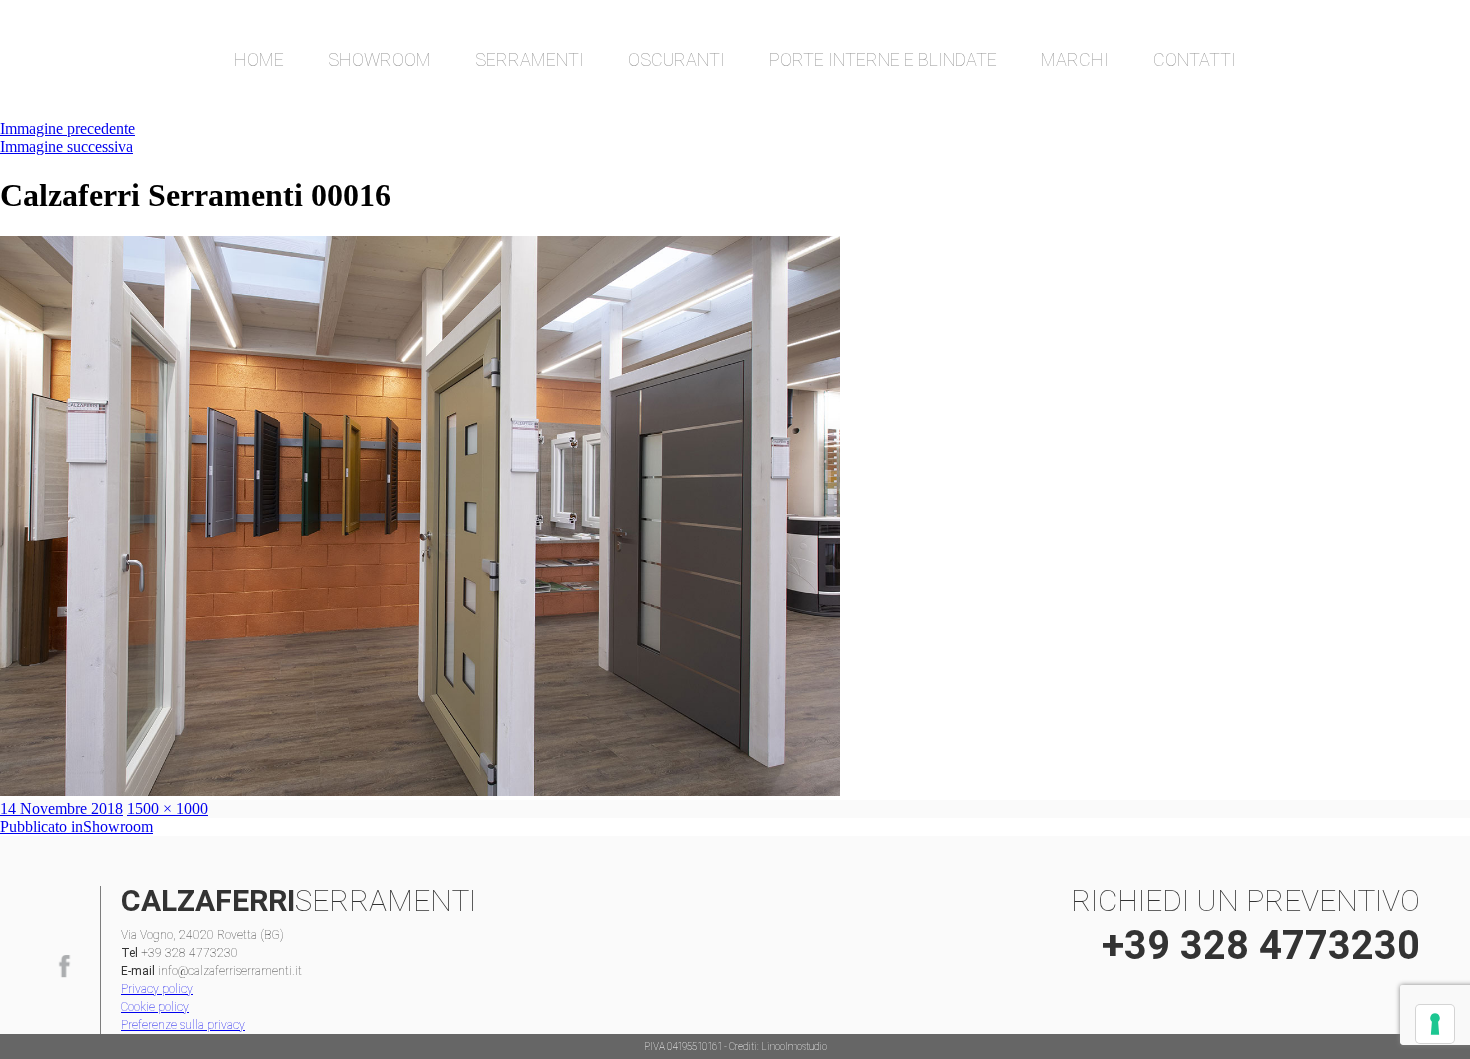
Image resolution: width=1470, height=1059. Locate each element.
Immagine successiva (66, 146)
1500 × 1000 (167, 808)
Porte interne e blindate (883, 59)
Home (259, 59)
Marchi (1075, 59)
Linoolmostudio (794, 1046)
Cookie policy (155, 1007)
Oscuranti (676, 59)
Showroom (379, 59)
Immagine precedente (67, 128)
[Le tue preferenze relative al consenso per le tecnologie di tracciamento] (1435, 1024)
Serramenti (529, 59)
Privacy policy (157, 989)
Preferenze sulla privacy (183, 1025)
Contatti (1194, 59)
